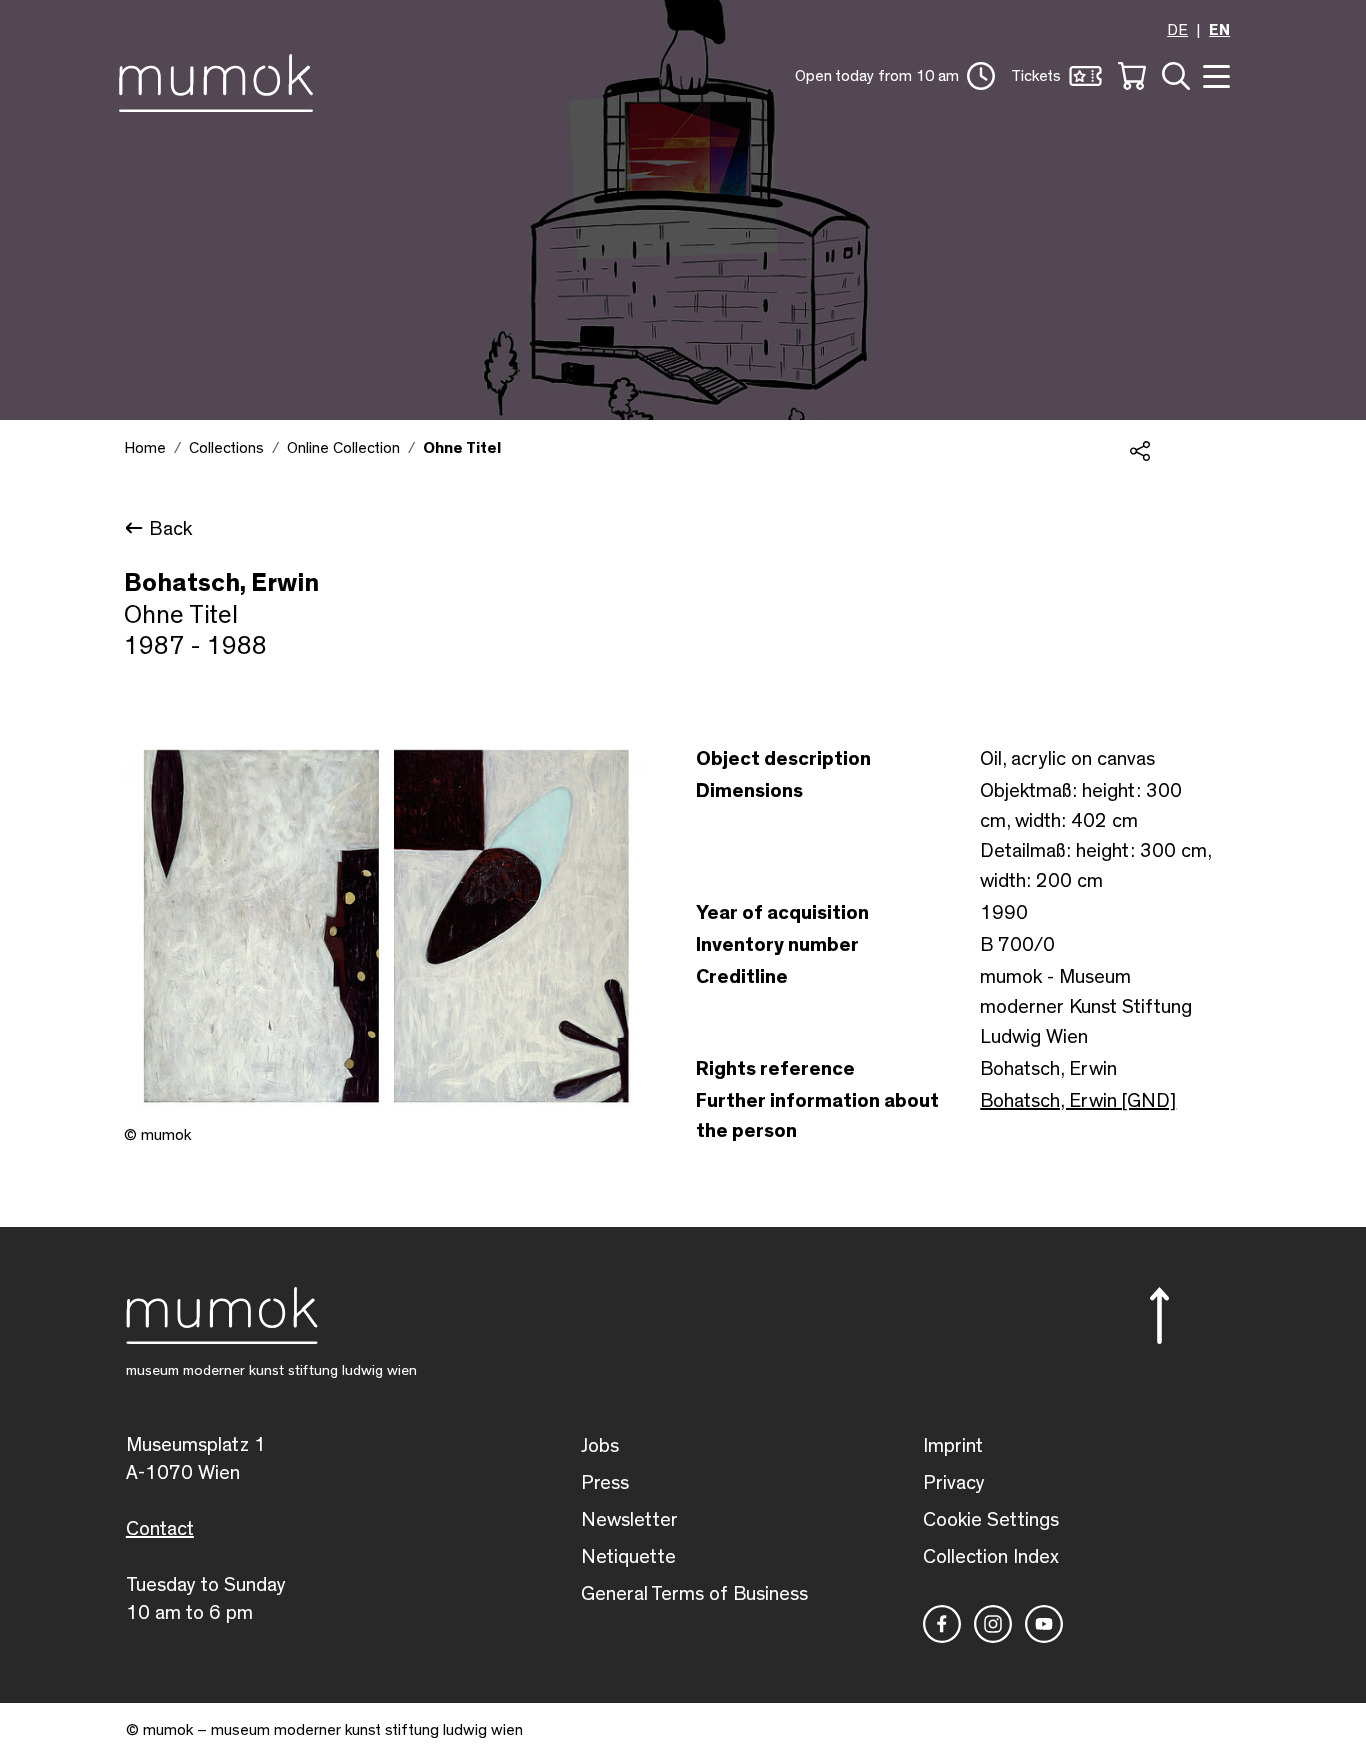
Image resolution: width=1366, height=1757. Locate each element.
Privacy (954, 1483)
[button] (895, 76)
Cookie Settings (991, 1520)
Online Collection (343, 448)
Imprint (953, 1446)
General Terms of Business (694, 1594)
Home (145, 448)
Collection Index (991, 1557)
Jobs (600, 1446)
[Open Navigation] (1214, 74)
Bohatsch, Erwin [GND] (1078, 1101)
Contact (160, 1529)
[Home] (221, 79)
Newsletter (629, 1520)
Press (605, 1483)
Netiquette (628, 1557)
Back (170, 529)
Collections (226, 448)
